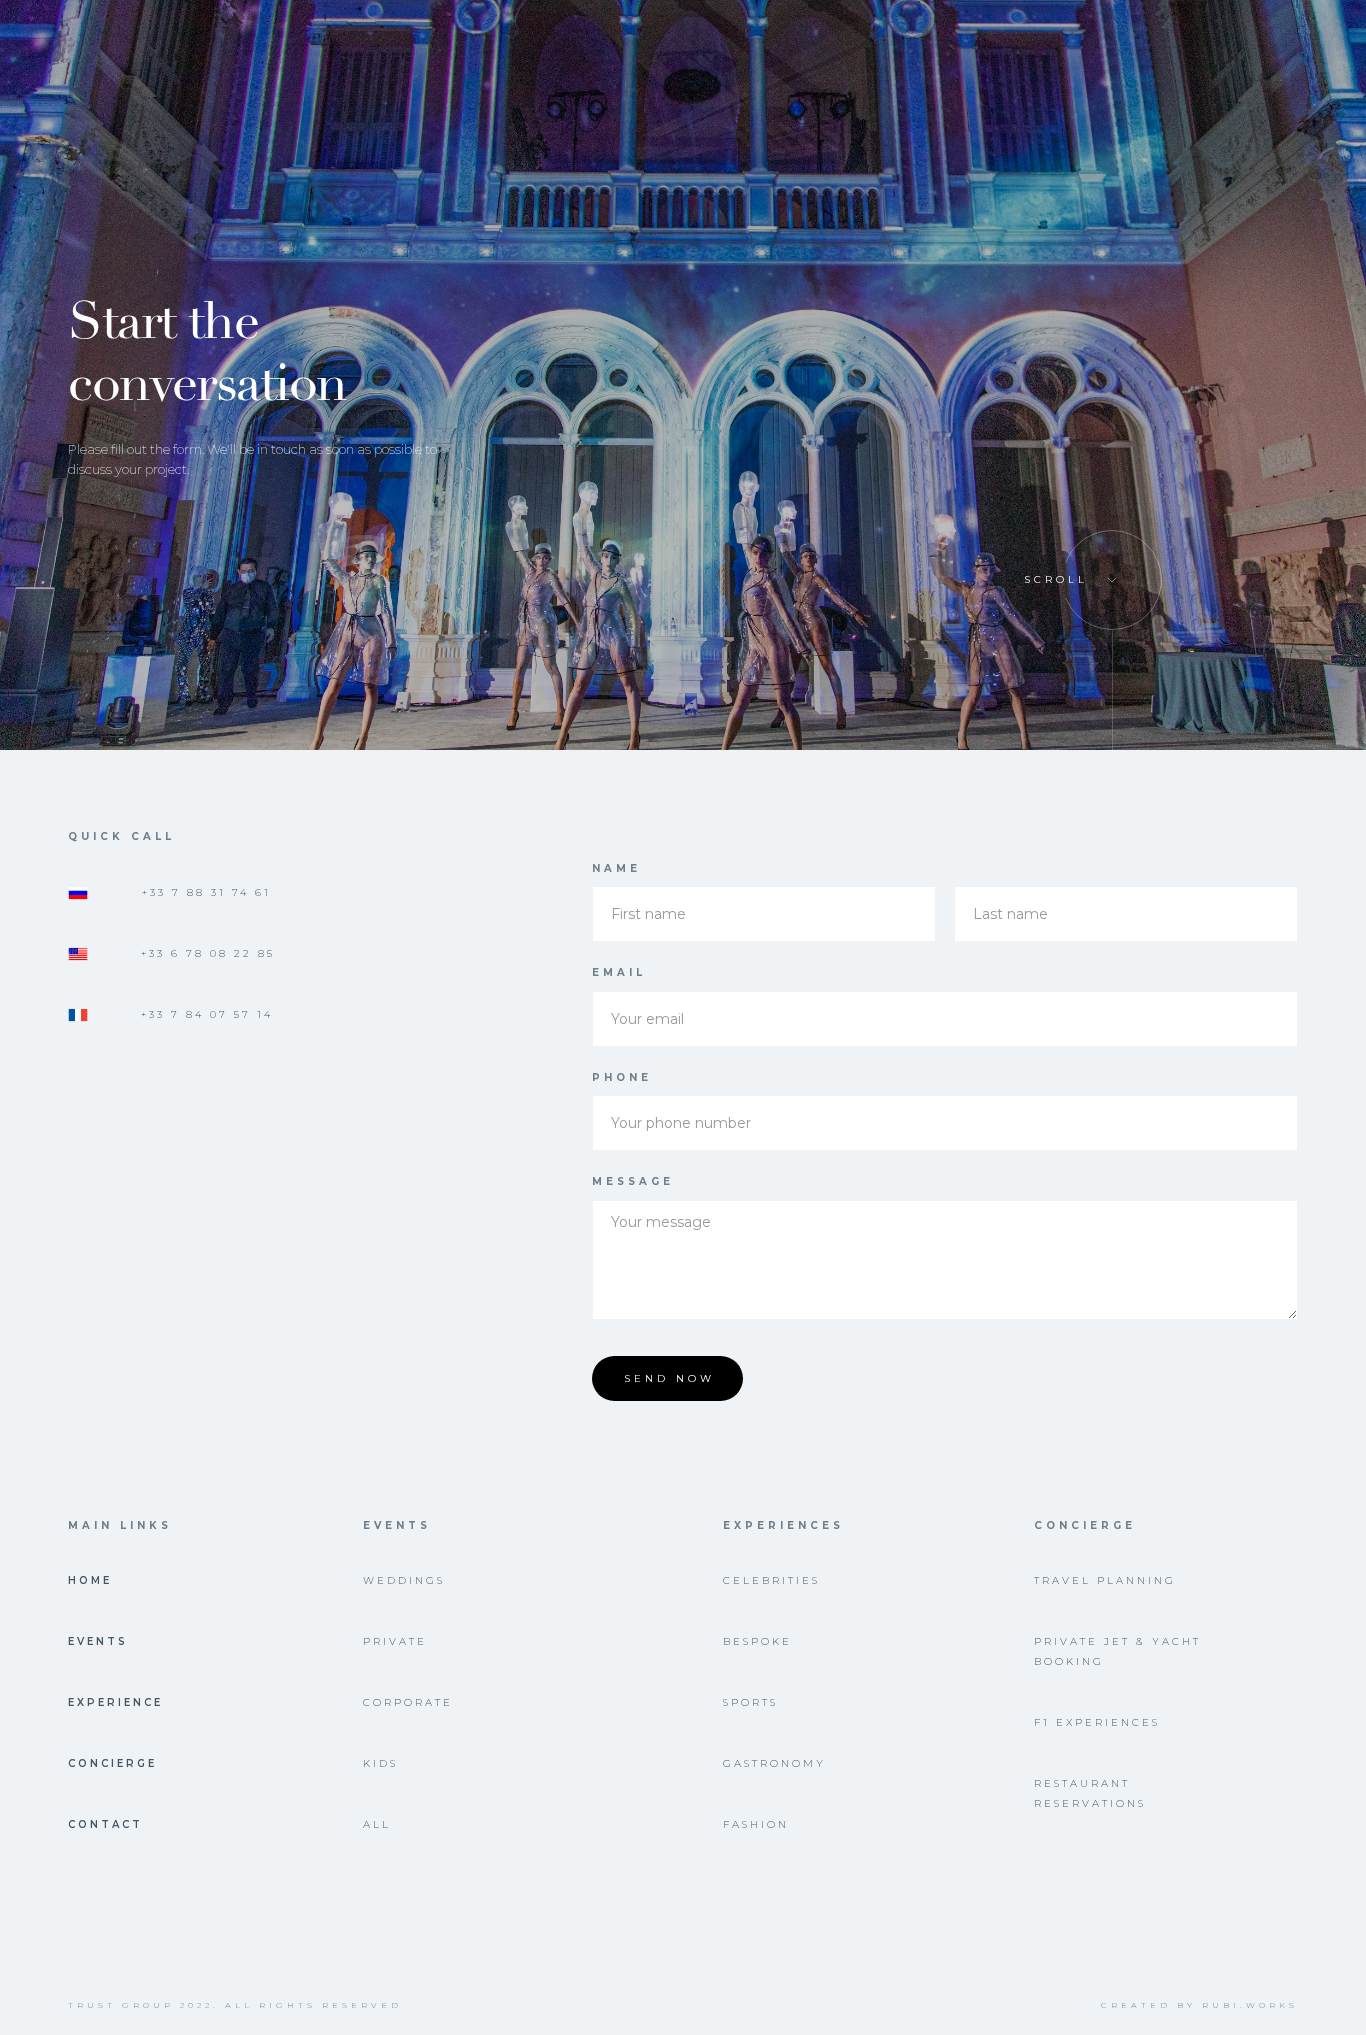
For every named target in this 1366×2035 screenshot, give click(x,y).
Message (633, 1181)
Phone (622, 1077)
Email (619, 972)
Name (616, 868)
